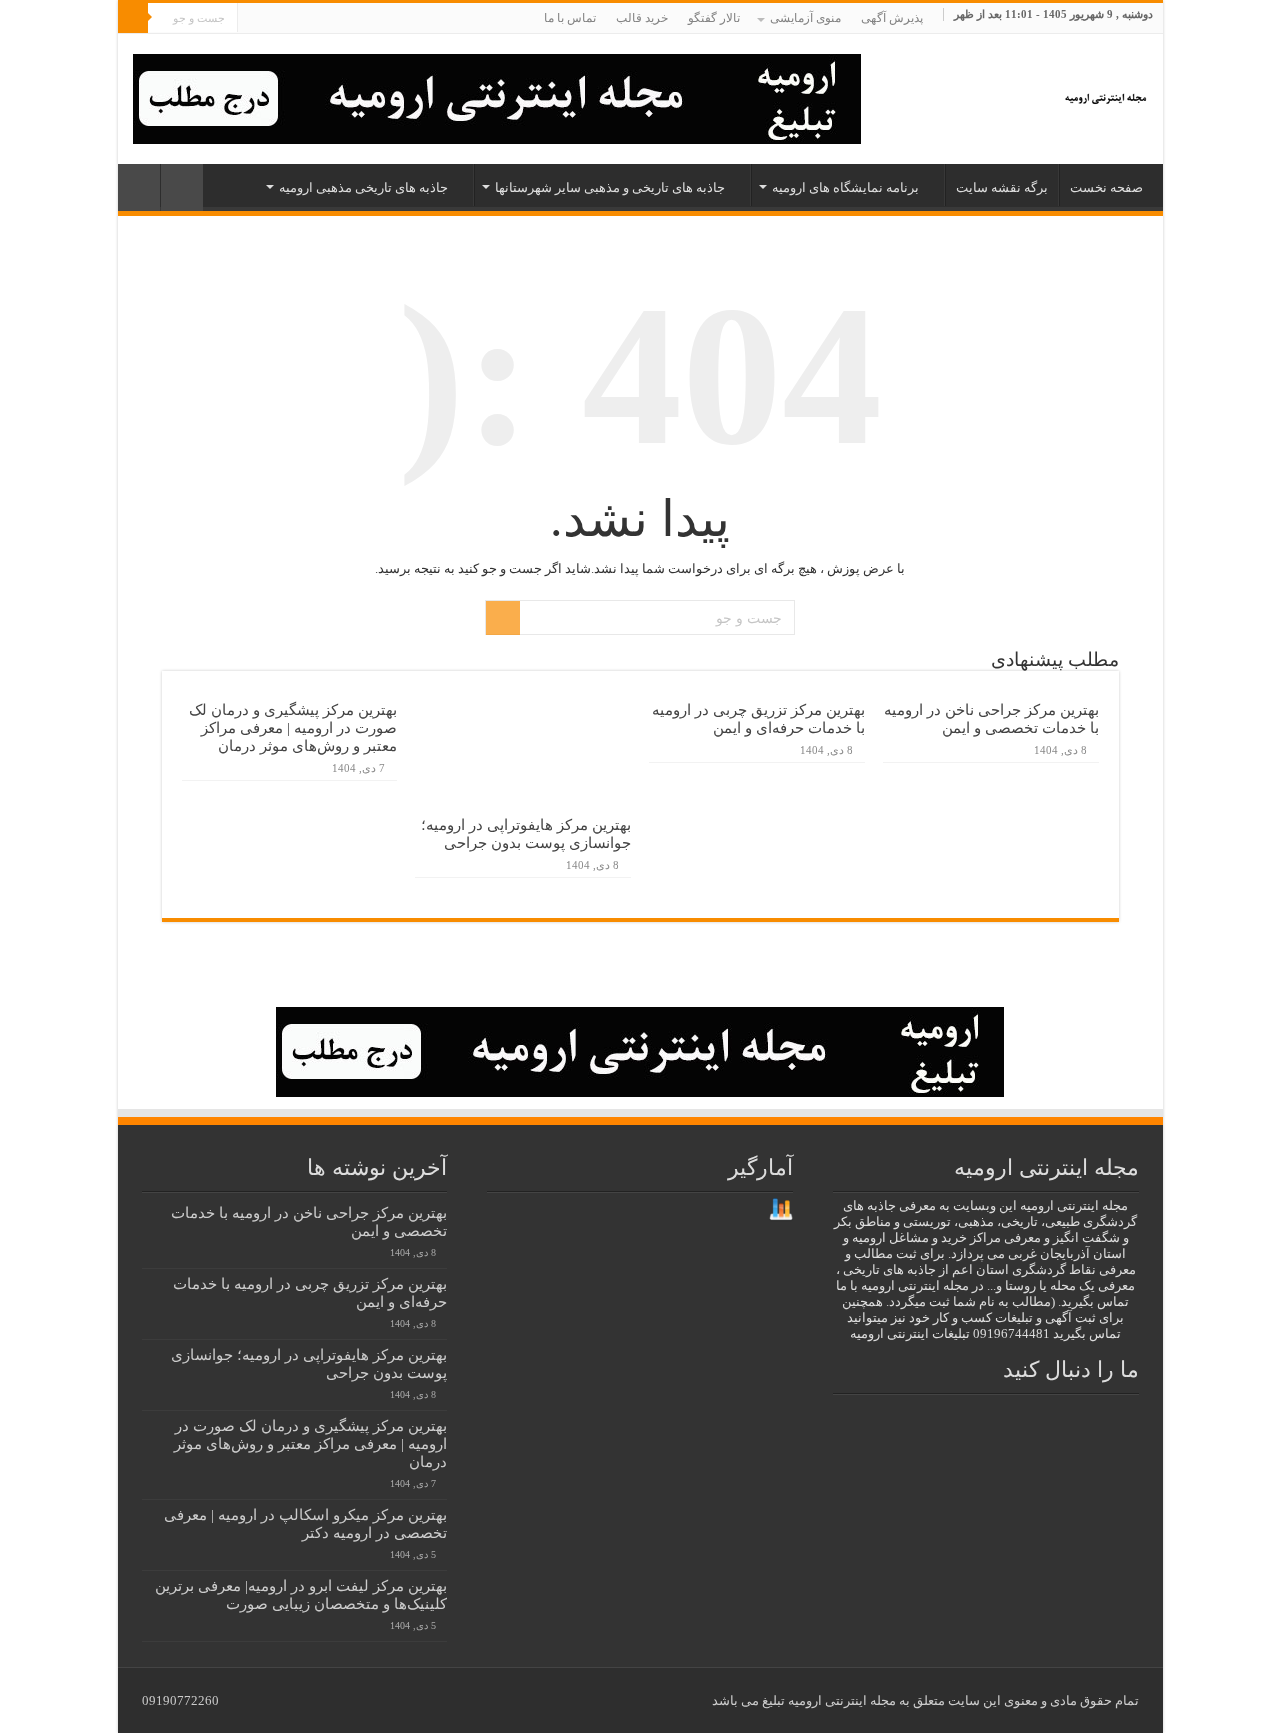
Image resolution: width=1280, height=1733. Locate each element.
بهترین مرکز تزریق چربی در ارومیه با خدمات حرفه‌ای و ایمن (758, 718)
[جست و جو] (133, 18)
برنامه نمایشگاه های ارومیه (845, 187)
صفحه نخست (1106, 187)
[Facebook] (350, 19)
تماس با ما (570, 18)
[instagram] (293, 19)
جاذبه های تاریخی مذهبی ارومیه (363, 187)
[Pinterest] (312, 19)
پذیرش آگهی (892, 18)
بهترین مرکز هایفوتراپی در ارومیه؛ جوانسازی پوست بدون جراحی (526, 833)
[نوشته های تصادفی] (139, 187)
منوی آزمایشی (805, 18)
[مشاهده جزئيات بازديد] (781, 1208)
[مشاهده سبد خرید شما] (182, 187)
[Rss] (369, 19)
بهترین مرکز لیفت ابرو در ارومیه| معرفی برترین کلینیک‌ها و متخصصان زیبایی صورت (301, 1594)
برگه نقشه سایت (1002, 187)
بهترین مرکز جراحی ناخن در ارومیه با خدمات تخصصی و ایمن (991, 718)
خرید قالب (642, 18)
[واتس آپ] (252, 19)
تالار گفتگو (714, 18)
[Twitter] (331, 19)
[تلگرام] (271, 19)
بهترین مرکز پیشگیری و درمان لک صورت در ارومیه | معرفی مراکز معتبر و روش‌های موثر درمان (293, 727)
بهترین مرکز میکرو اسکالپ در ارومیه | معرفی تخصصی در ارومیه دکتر (305, 1523)
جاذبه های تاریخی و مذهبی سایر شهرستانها (610, 187)
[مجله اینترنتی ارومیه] (1104, 93)
